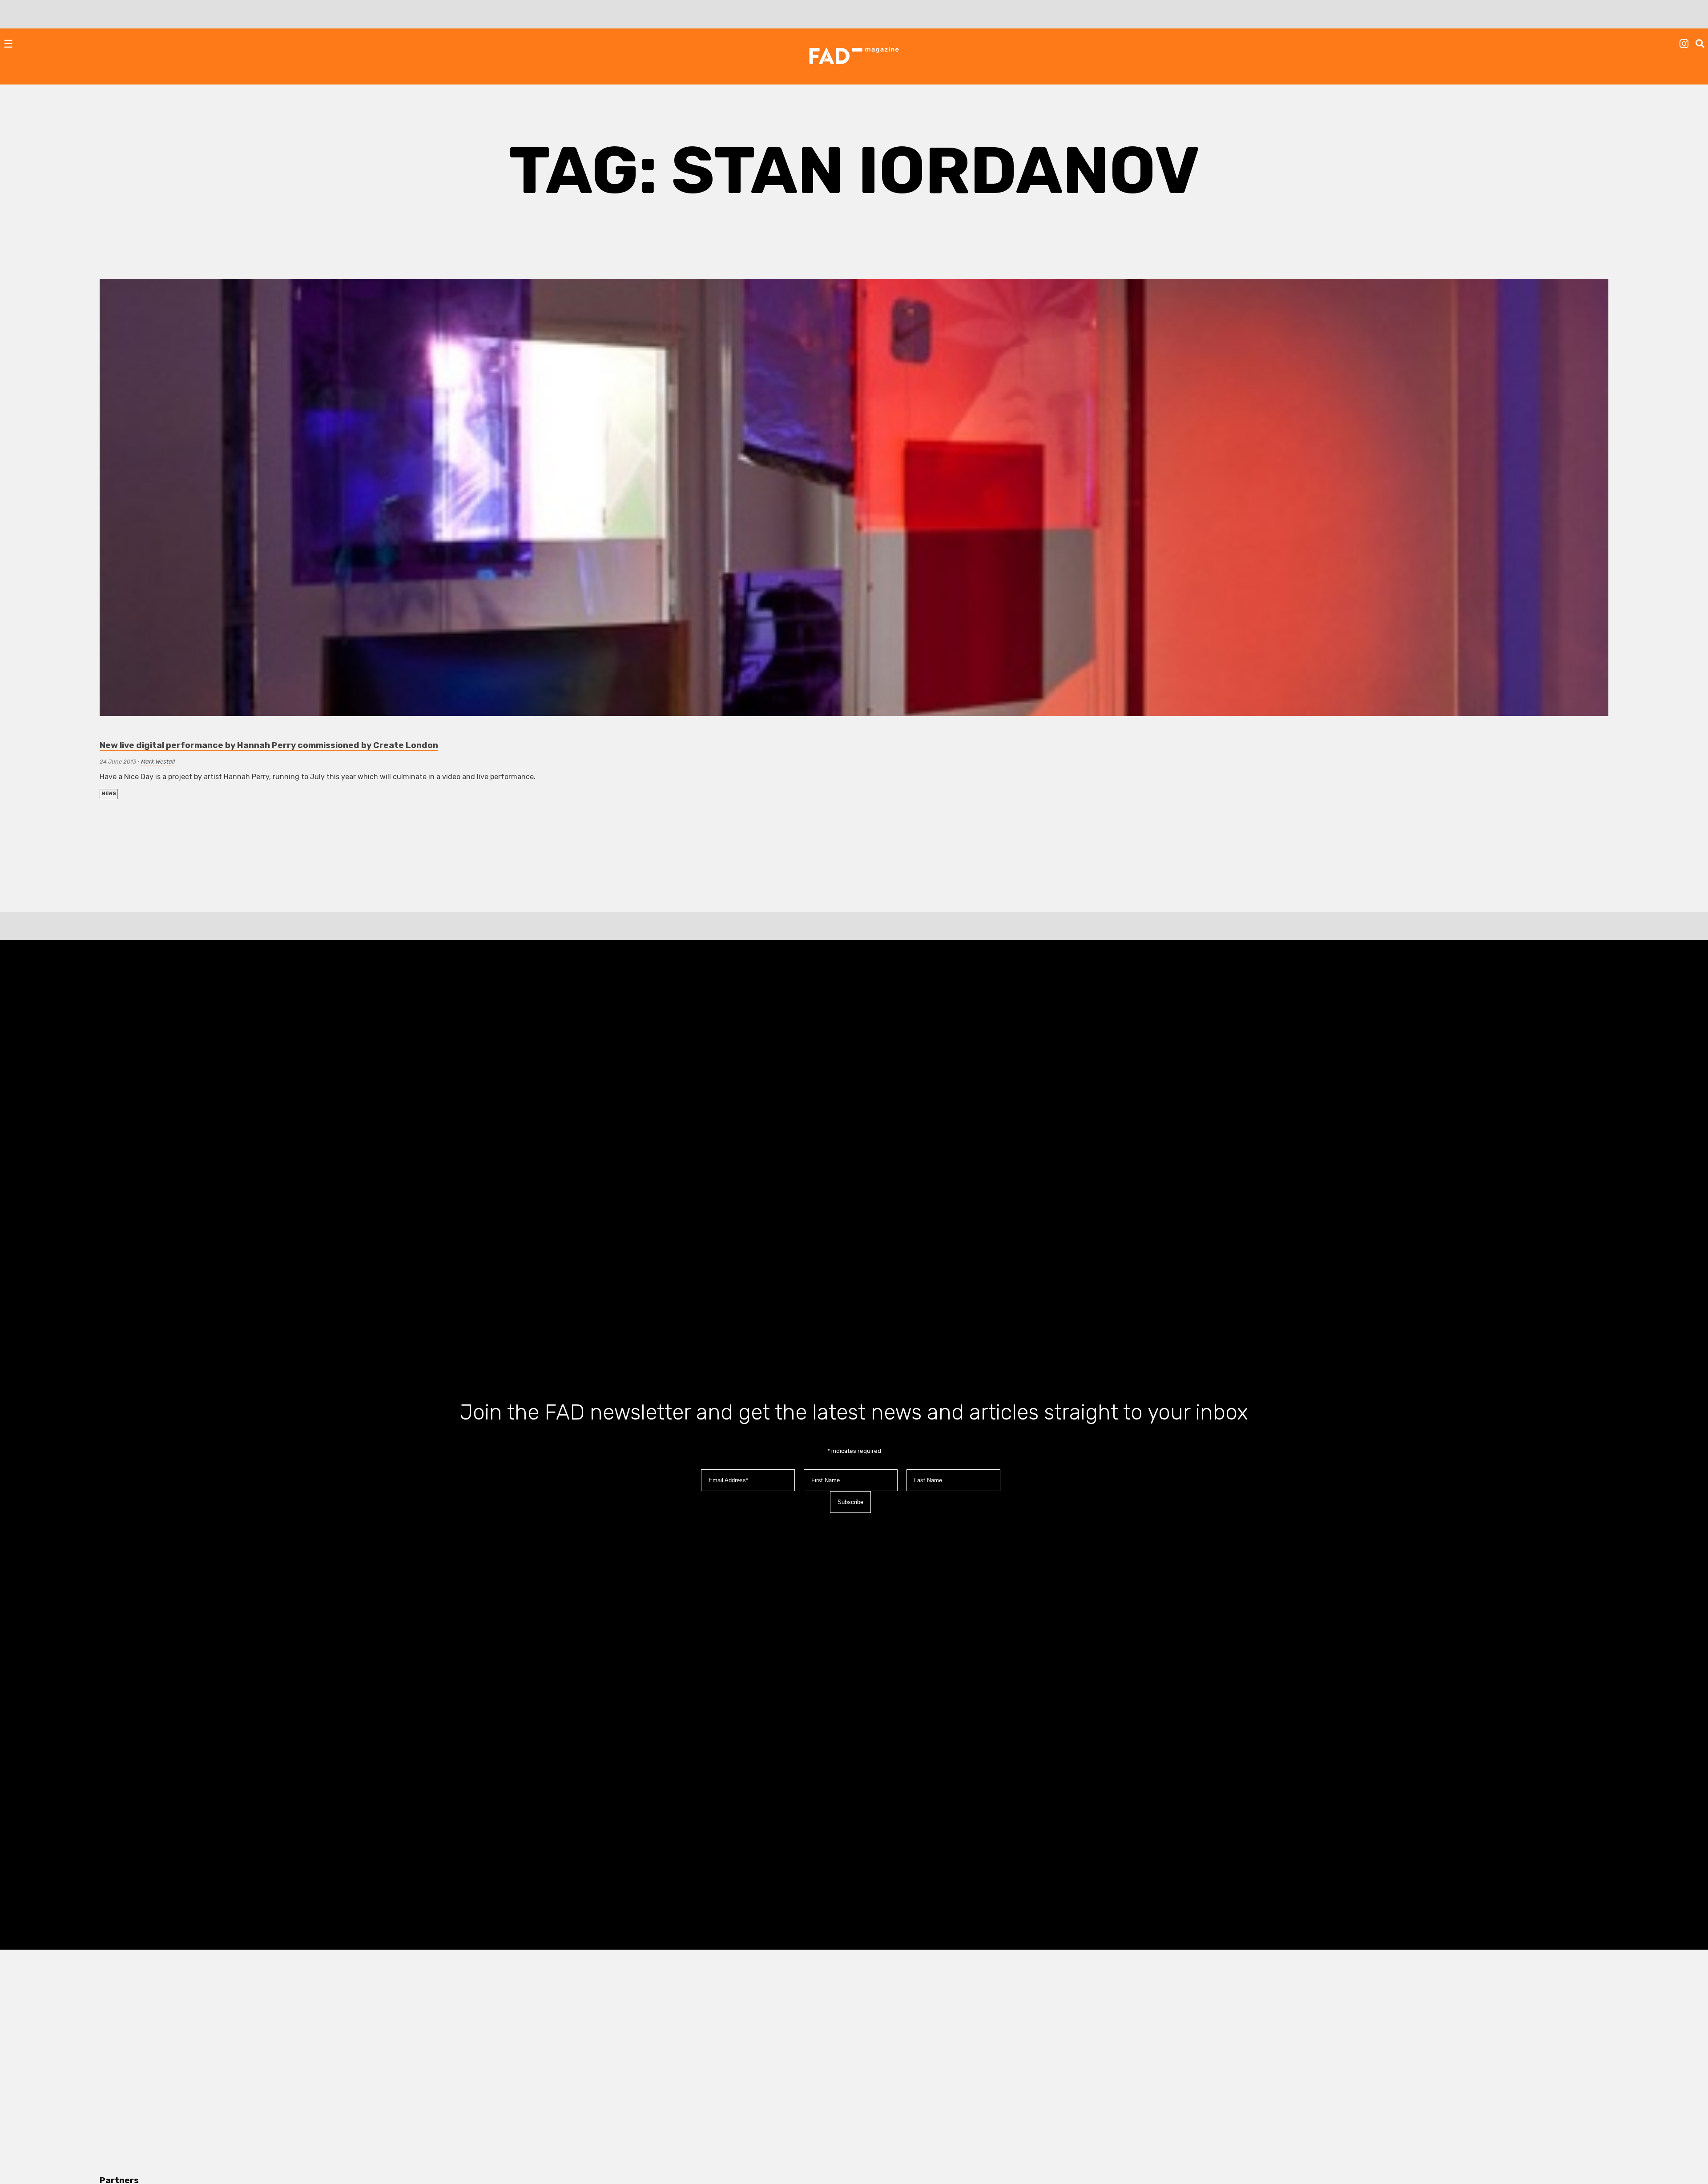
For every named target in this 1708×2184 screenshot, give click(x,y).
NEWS (109, 794)
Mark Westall (158, 762)
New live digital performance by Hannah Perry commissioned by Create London (269, 745)
